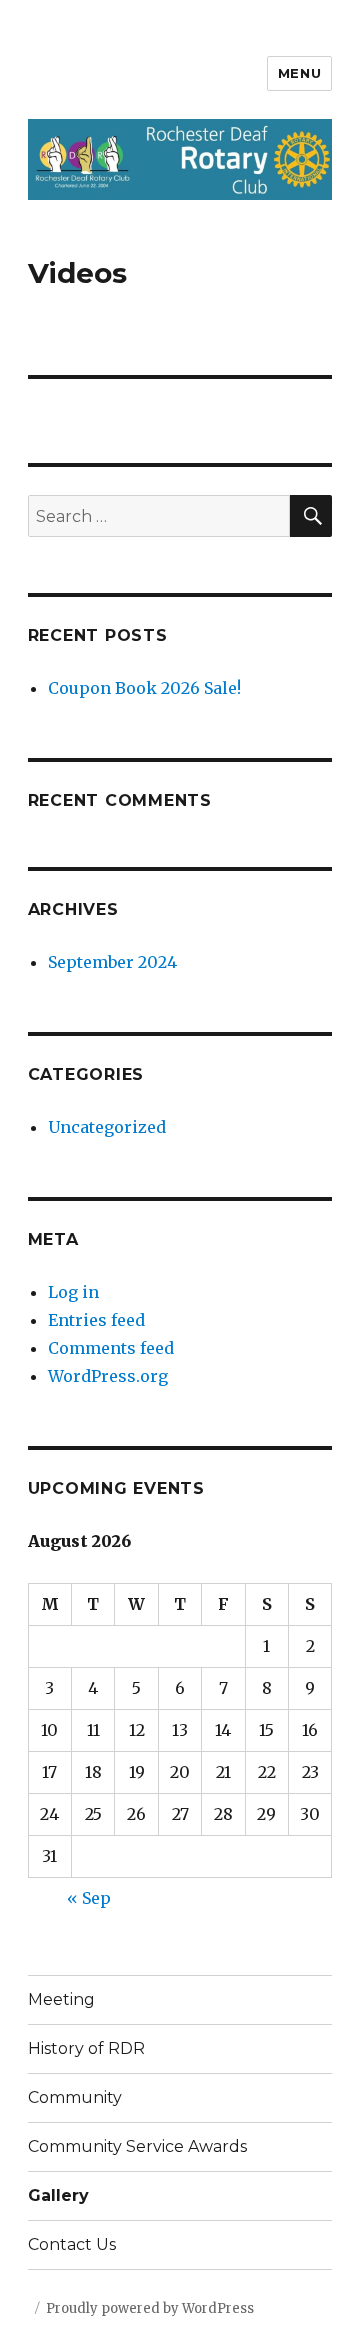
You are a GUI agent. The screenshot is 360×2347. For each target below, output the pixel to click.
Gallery (58, 2195)
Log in (73, 1292)
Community (75, 2097)
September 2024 (112, 962)
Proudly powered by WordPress (150, 2308)
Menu (299, 73)
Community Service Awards (137, 2146)
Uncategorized (107, 1127)
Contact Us (72, 2244)
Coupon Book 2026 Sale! (144, 688)
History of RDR (86, 2048)
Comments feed (111, 1348)
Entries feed (96, 1320)
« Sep (89, 1898)
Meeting (61, 1999)
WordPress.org (108, 1376)
